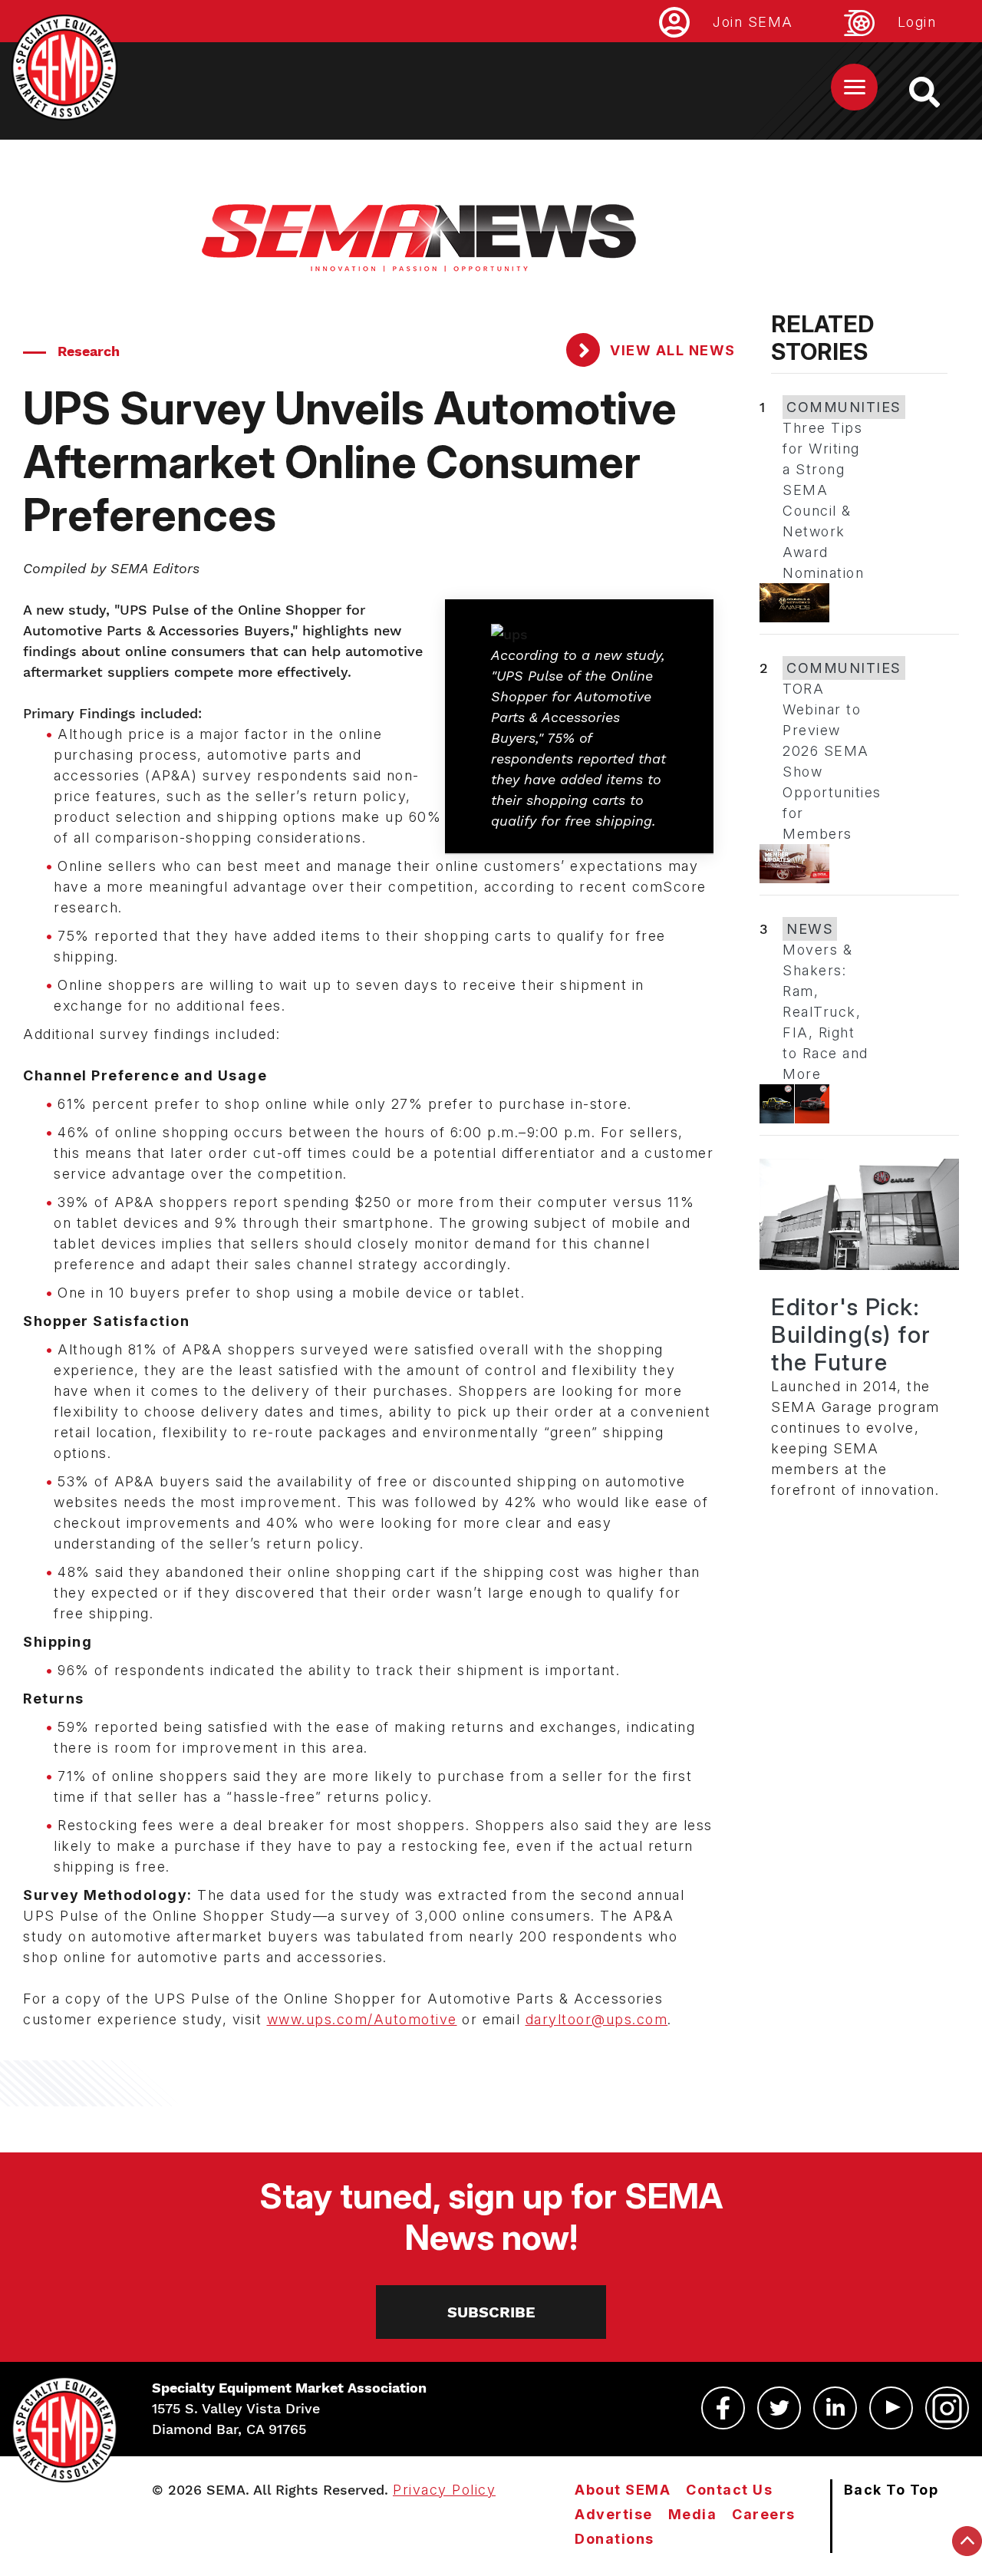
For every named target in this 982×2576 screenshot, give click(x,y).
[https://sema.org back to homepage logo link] (938, 92)
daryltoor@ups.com (597, 2019)
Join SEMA (753, 22)
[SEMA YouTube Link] (891, 2408)
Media (693, 2514)
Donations (615, 2539)
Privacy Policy (444, 2490)
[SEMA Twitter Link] (779, 2408)
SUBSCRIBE (491, 2312)
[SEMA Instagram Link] (947, 2408)
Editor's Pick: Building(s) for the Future (851, 1334)
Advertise (614, 2514)
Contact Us (729, 2490)
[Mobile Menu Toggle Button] (854, 87)
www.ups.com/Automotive (362, 2019)
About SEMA (623, 2490)
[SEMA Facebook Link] (723, 2408)
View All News (671, 350)
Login (917, 22)
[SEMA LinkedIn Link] (835, 2408)
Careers (764, 2514)
